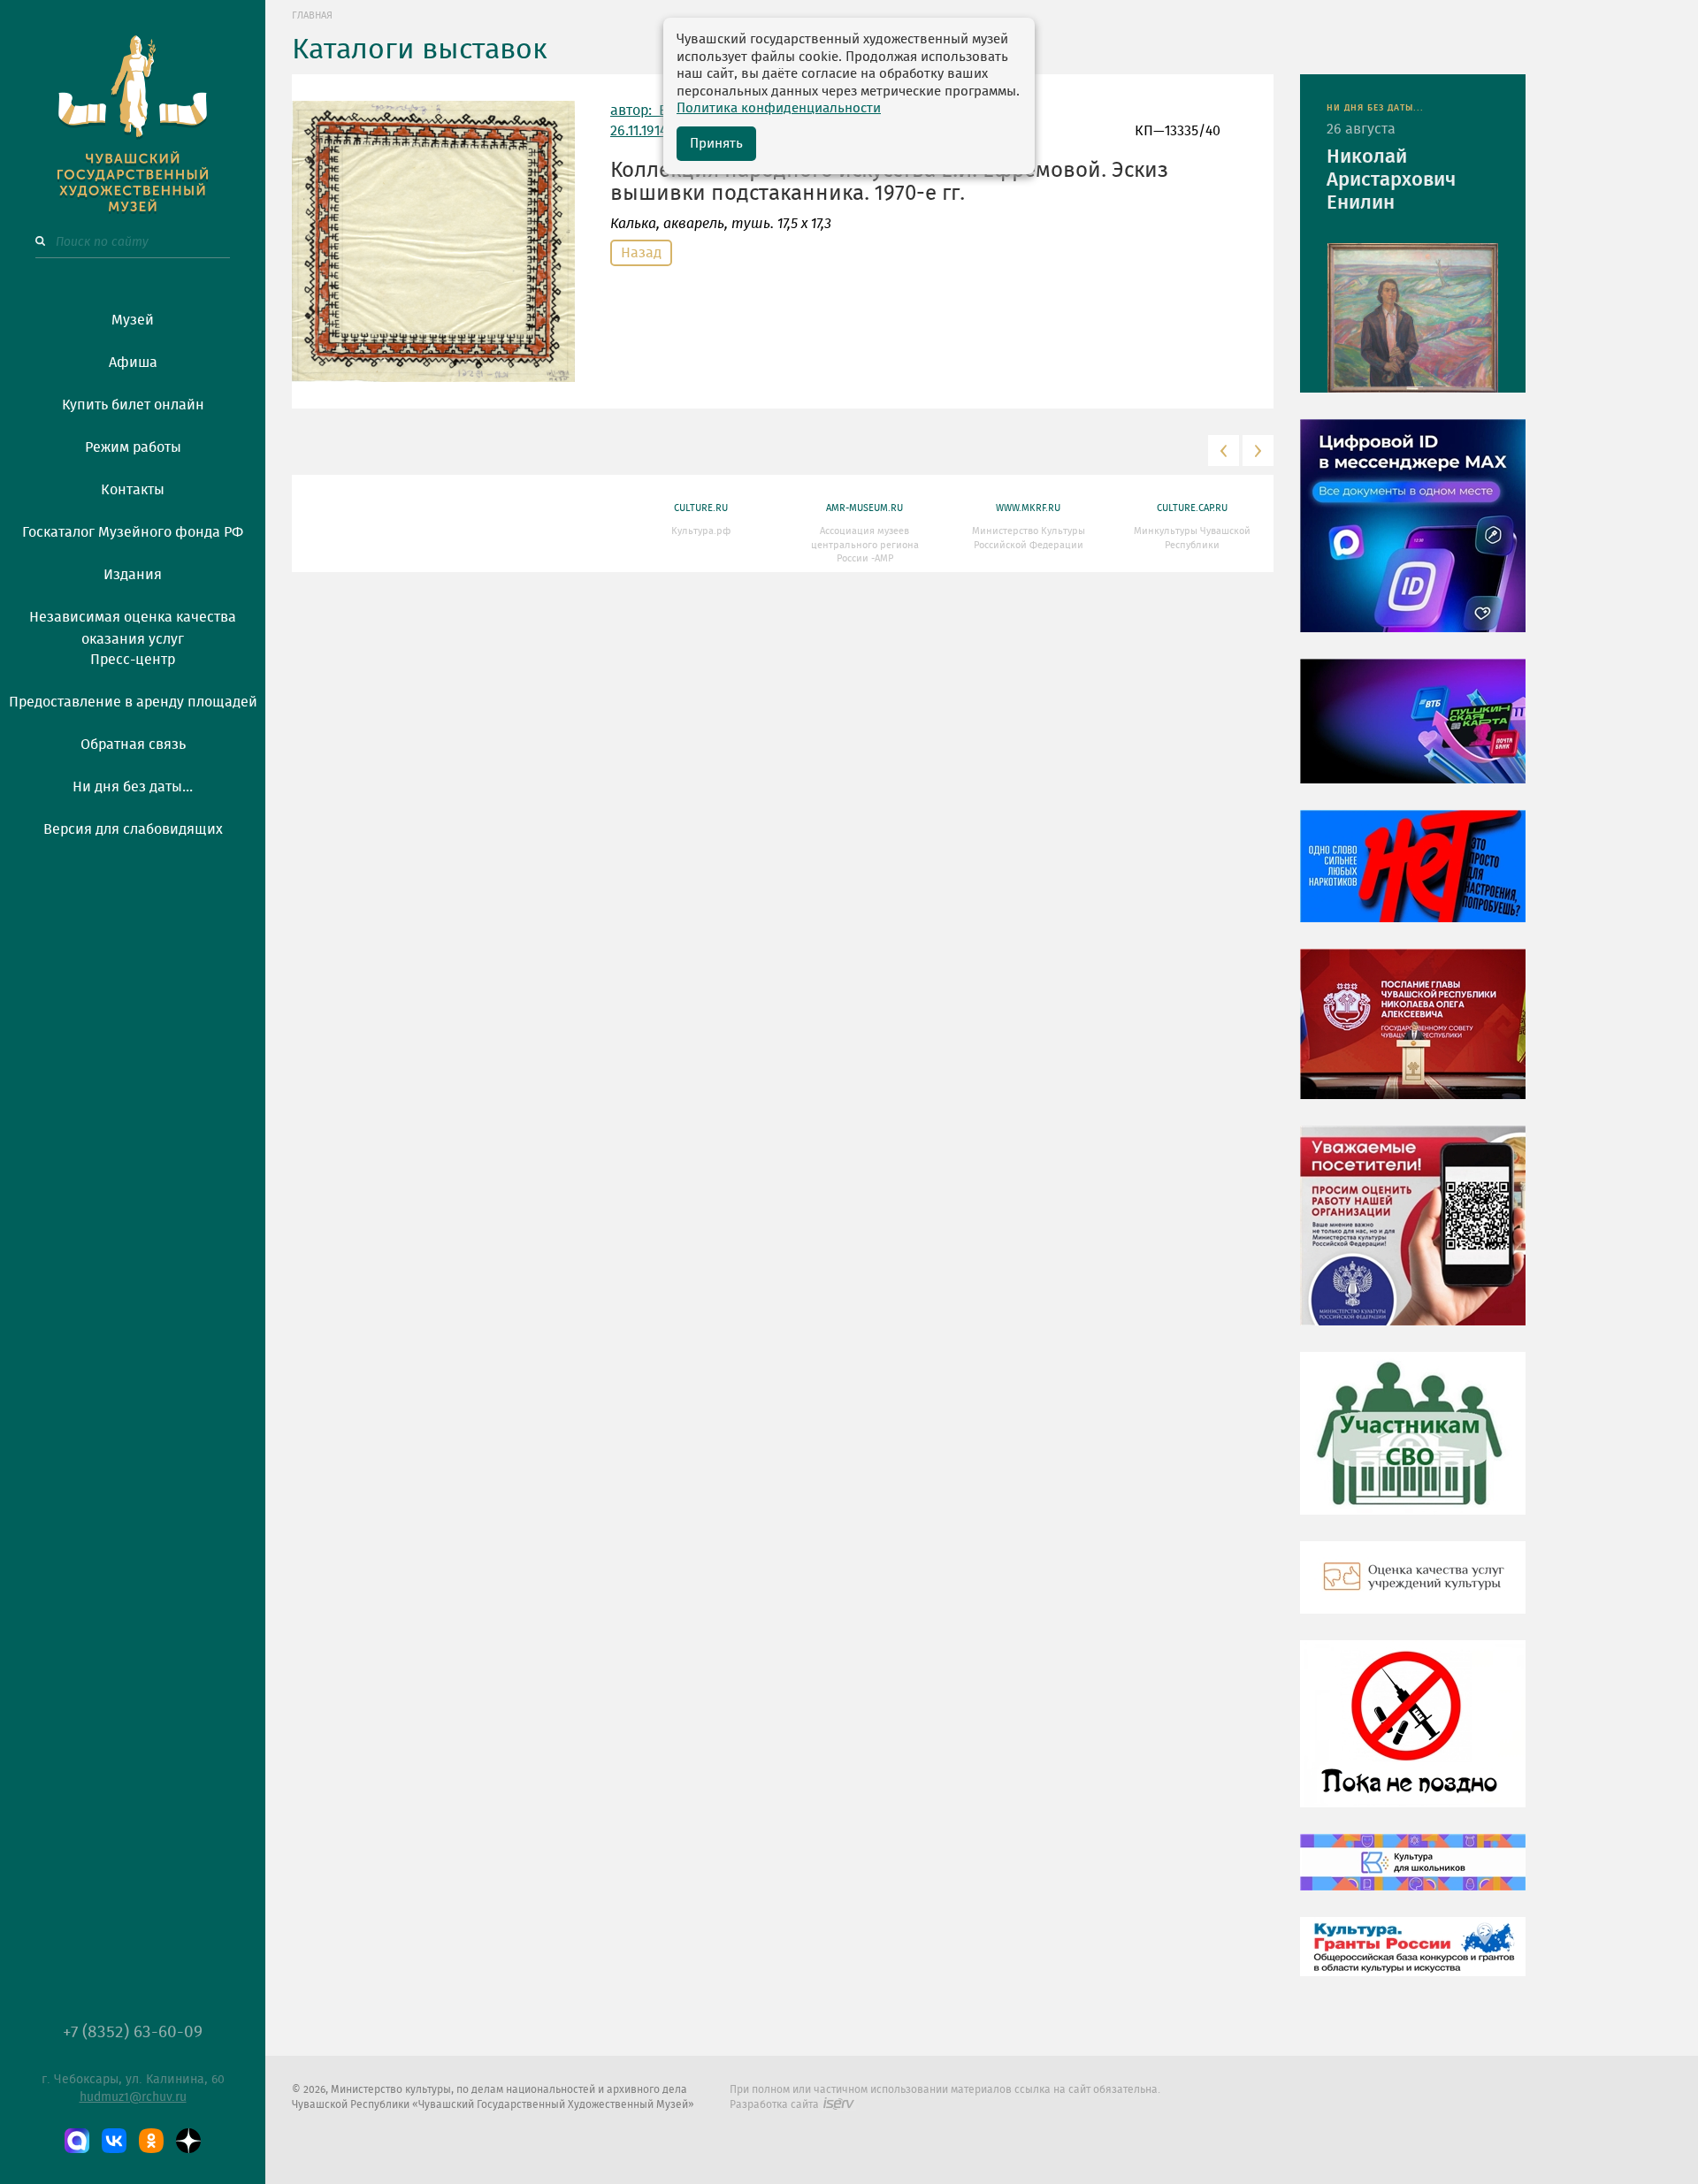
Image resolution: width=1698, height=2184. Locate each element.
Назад (641, 253)
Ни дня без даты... (133, 787)
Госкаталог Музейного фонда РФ (133, 532)
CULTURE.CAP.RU (1192, 508)
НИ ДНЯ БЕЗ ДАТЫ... (1375, 108)
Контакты (133, 490)
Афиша (133, 363)
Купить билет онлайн (133, 405)
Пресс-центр (133, 660)
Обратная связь (133, 745)
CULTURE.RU (701, 508)
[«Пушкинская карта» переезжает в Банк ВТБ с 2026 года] (1413, 734)
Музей (133, 320)
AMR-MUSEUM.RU (864, 508)
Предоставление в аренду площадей (133, 702)
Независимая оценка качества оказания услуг (133, 625)
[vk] (114, 2141)
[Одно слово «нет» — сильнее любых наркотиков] (1413, 879)
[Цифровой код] (1413, 538)
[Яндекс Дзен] (188, 2141)
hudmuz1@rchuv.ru (133, 2097)
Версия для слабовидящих (133, 829)
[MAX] (77, 2141)
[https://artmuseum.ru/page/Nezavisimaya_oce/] (1413, 1591)
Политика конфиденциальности (779, 108)
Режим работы (133, 447)
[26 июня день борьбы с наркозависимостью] (1413, 1737)
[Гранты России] (1413, 1959)
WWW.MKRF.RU (1028, 508)
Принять (716, 144)
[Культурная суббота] (1413, 1875)
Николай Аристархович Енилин (1391, 179)
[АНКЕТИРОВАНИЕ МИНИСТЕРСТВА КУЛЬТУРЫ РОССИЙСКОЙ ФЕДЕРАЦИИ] (1413, 1239)
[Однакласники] (151, 2141)
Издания (133, 575)
